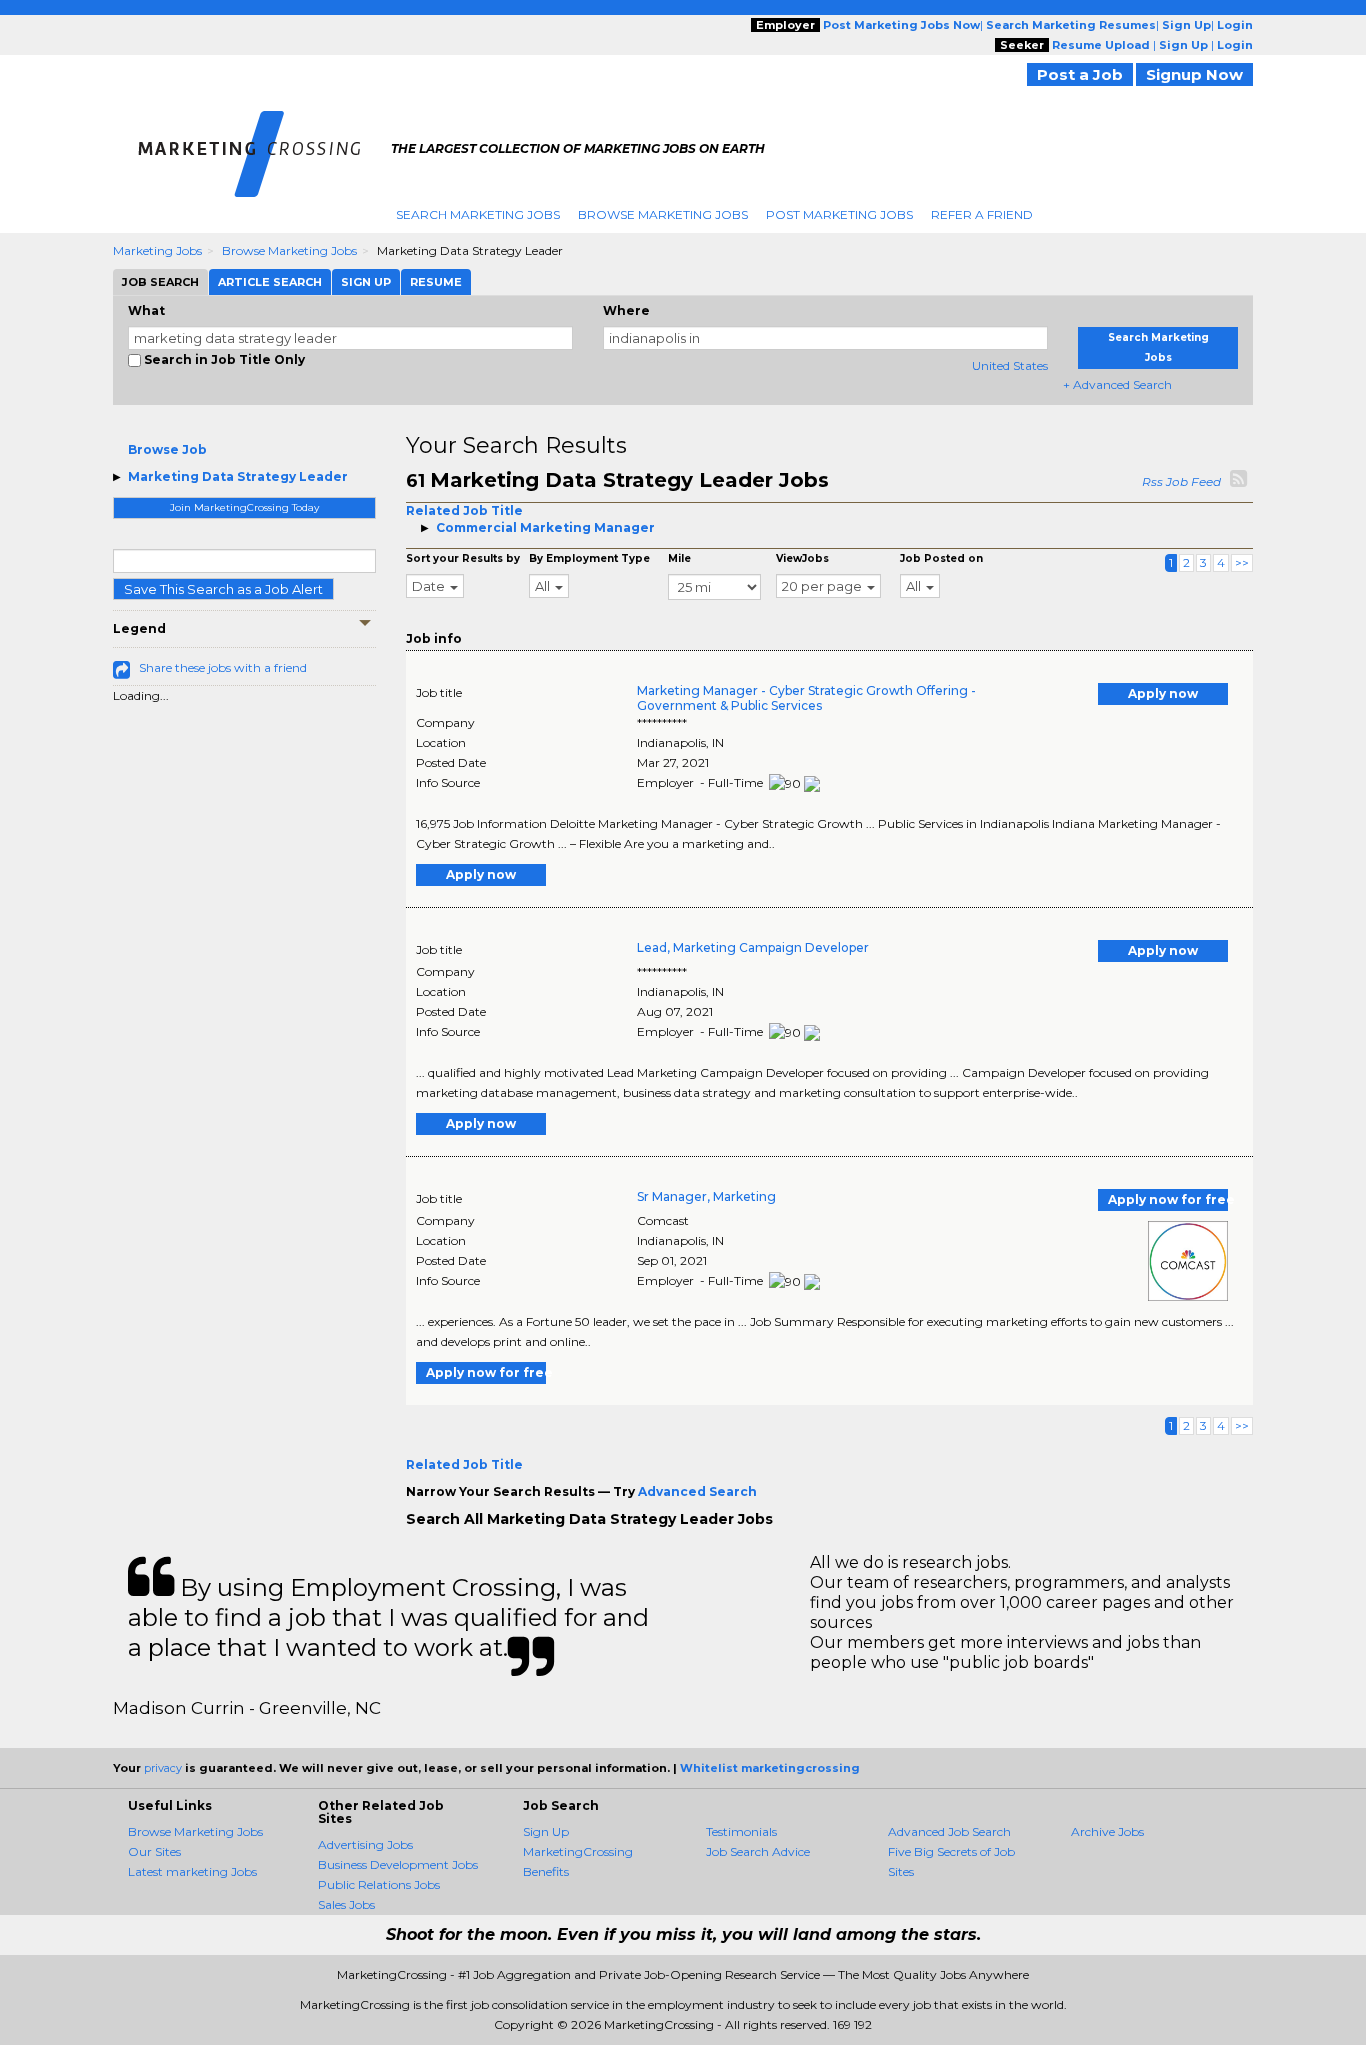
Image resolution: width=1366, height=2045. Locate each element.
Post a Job (1080, 74)
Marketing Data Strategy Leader (238, 476)
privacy (163, 1768)
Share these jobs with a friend (223, 667)
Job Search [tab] (160, 282)
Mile (679, 558)
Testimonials (741, 1831)
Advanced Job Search (949, 1831)
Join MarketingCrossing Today (244, 507)
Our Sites (154, 1851)
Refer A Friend (982, 214)
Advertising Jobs (365, 1844)
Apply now (1163, 693)
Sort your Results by (463, 558)
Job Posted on (941, 558)
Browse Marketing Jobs (663, 214)
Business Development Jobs (398, 1864)
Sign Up (546, 1831)
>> (1242, 562)
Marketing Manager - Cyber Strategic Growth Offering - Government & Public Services (806, 698)
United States (1010, 365)
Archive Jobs (1107, 1831)
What (146, 310)
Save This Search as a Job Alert (223, 589)
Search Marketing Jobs (478, 214)
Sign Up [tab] (366, 282)
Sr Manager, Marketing (706, 1196)
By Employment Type (589, 558)
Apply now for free (1168, 1199)
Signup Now (1194, 74)
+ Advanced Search (1117, 384)
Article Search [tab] (270, 282)
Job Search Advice (758, 1851)
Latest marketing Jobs (192, 1871)
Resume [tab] (436, 282)
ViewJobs (802, 558)
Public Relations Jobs (379, 1884)
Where (626, 310)
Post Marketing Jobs (839, 214)
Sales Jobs (346, 1904)
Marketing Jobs (157, 250)
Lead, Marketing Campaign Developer (753, 947)
